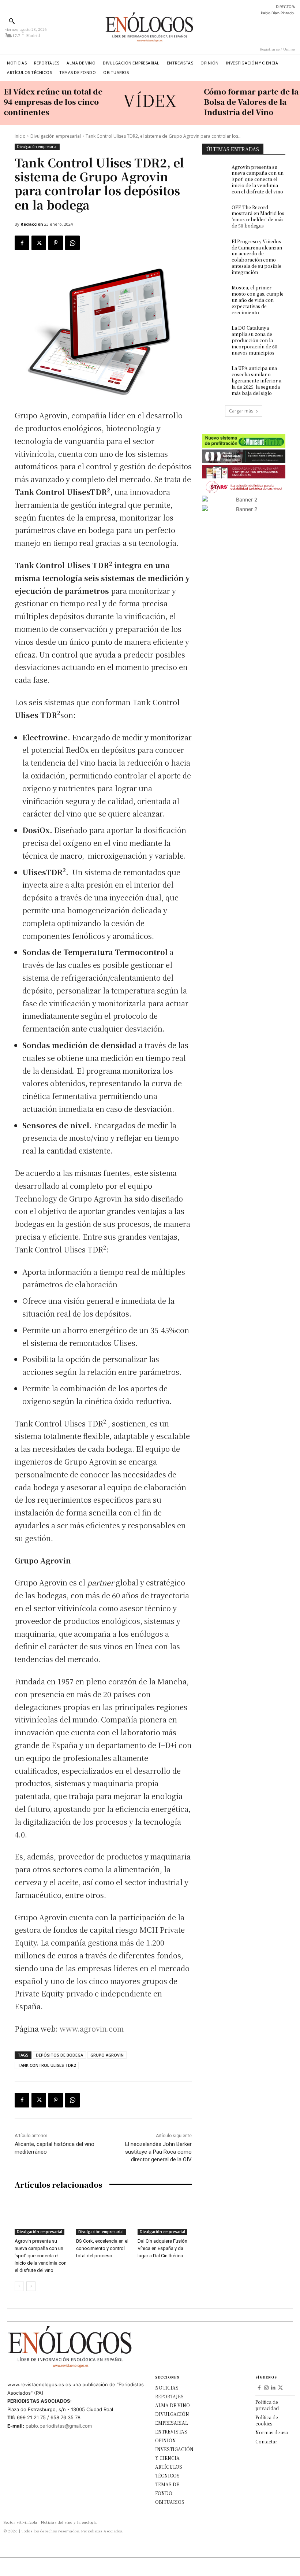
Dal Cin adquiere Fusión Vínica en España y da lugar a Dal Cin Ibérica (162, 2248)
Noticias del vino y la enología (69, 2522)
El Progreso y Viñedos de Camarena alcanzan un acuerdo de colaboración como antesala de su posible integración (257, 257)
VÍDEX (150, 100)
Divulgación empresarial (56, 136)
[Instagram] (266, 2388)
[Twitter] (39, 243)
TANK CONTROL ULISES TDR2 (47, 2065)
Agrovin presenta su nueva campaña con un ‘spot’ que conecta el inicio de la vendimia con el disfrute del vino (41, 2256)
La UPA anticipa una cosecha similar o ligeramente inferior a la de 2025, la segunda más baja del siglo (256, 380)
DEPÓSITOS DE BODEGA (59, 2055)
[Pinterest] (56, 243)
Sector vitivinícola (20, 2522)
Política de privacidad (267, 2405)
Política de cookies (267, 2420)
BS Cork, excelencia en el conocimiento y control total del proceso (102, 2248)
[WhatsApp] (72, 243)
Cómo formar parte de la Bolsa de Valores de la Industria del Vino (251, 102)
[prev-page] (19, 2286)
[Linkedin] (274, 2388)
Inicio (20, 136)
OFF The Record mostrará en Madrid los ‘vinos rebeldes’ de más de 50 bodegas (258, 216)
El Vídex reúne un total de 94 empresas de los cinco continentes (53, 102)
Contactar (266, 2441)
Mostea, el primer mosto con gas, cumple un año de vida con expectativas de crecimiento (258, 300)
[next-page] (31, 2286)
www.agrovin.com (92, 2029)
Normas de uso (272, 2432)
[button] (12, 21)
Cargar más (241, 411)
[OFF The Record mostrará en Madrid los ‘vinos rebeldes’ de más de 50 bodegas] (214, 213)
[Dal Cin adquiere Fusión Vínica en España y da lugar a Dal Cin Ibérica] (165, 2216)
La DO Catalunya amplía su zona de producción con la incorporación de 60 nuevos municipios (254, 340)
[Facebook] (22, 243)
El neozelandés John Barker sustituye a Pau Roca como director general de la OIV (158, 2152)
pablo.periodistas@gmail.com (59, 2426)
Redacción (32, 224)
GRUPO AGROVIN (107, 2055)
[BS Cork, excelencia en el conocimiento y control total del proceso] (103, 2216)
